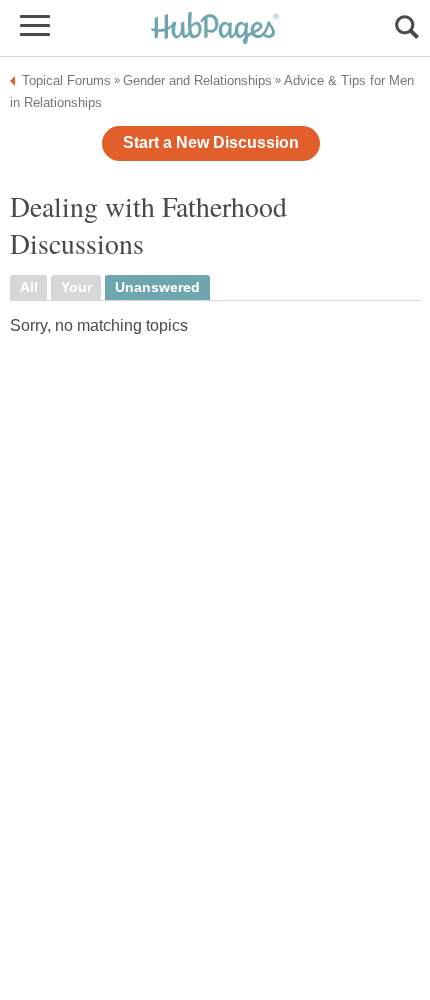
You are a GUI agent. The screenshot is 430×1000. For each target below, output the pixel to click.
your (76, 287)
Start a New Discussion (211, 142)
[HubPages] (215, 29)
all (29, 287)
